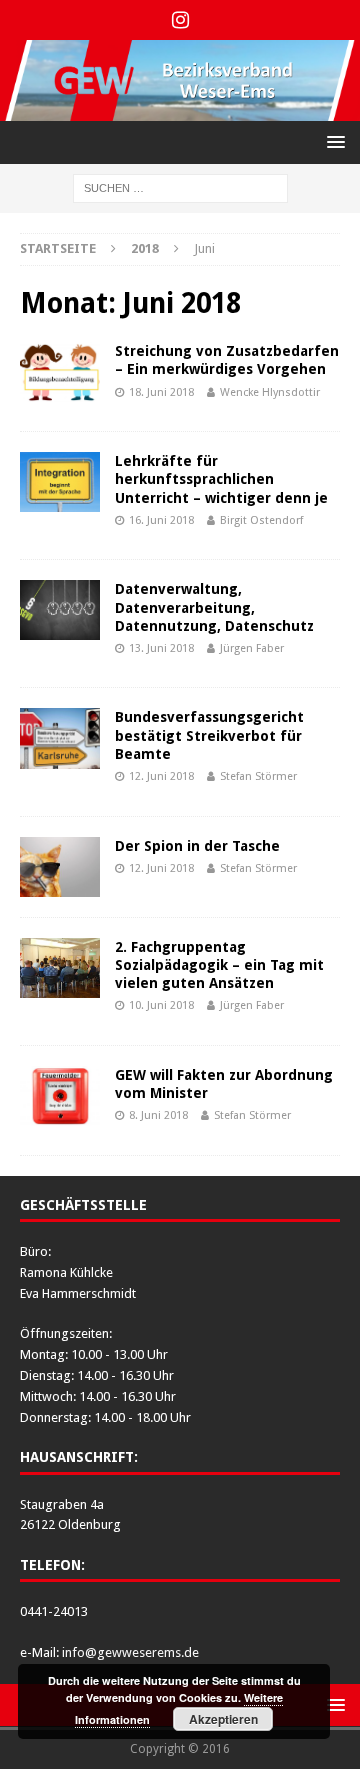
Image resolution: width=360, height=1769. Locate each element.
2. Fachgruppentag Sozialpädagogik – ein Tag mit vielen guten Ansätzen (219, 965)
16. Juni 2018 (161, 520)
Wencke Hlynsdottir (270, 392)
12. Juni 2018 (161, 776)
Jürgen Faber (252, 648)
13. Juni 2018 (161, 648)
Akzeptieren (223, 1719)
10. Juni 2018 (161, 1005)
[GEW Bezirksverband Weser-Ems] (180, 110)
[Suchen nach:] (180, 187)
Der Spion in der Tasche (197, 846)
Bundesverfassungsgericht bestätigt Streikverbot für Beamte (209, 735)
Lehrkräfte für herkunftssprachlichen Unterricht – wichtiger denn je (221, 479)
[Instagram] (180, 20)
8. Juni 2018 (158, 1115)
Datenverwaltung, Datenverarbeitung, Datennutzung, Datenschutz (214, 607)
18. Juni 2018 (161, 392)
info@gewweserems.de (130, 1652)
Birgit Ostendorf (261, 520)
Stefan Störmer (258, 776)
